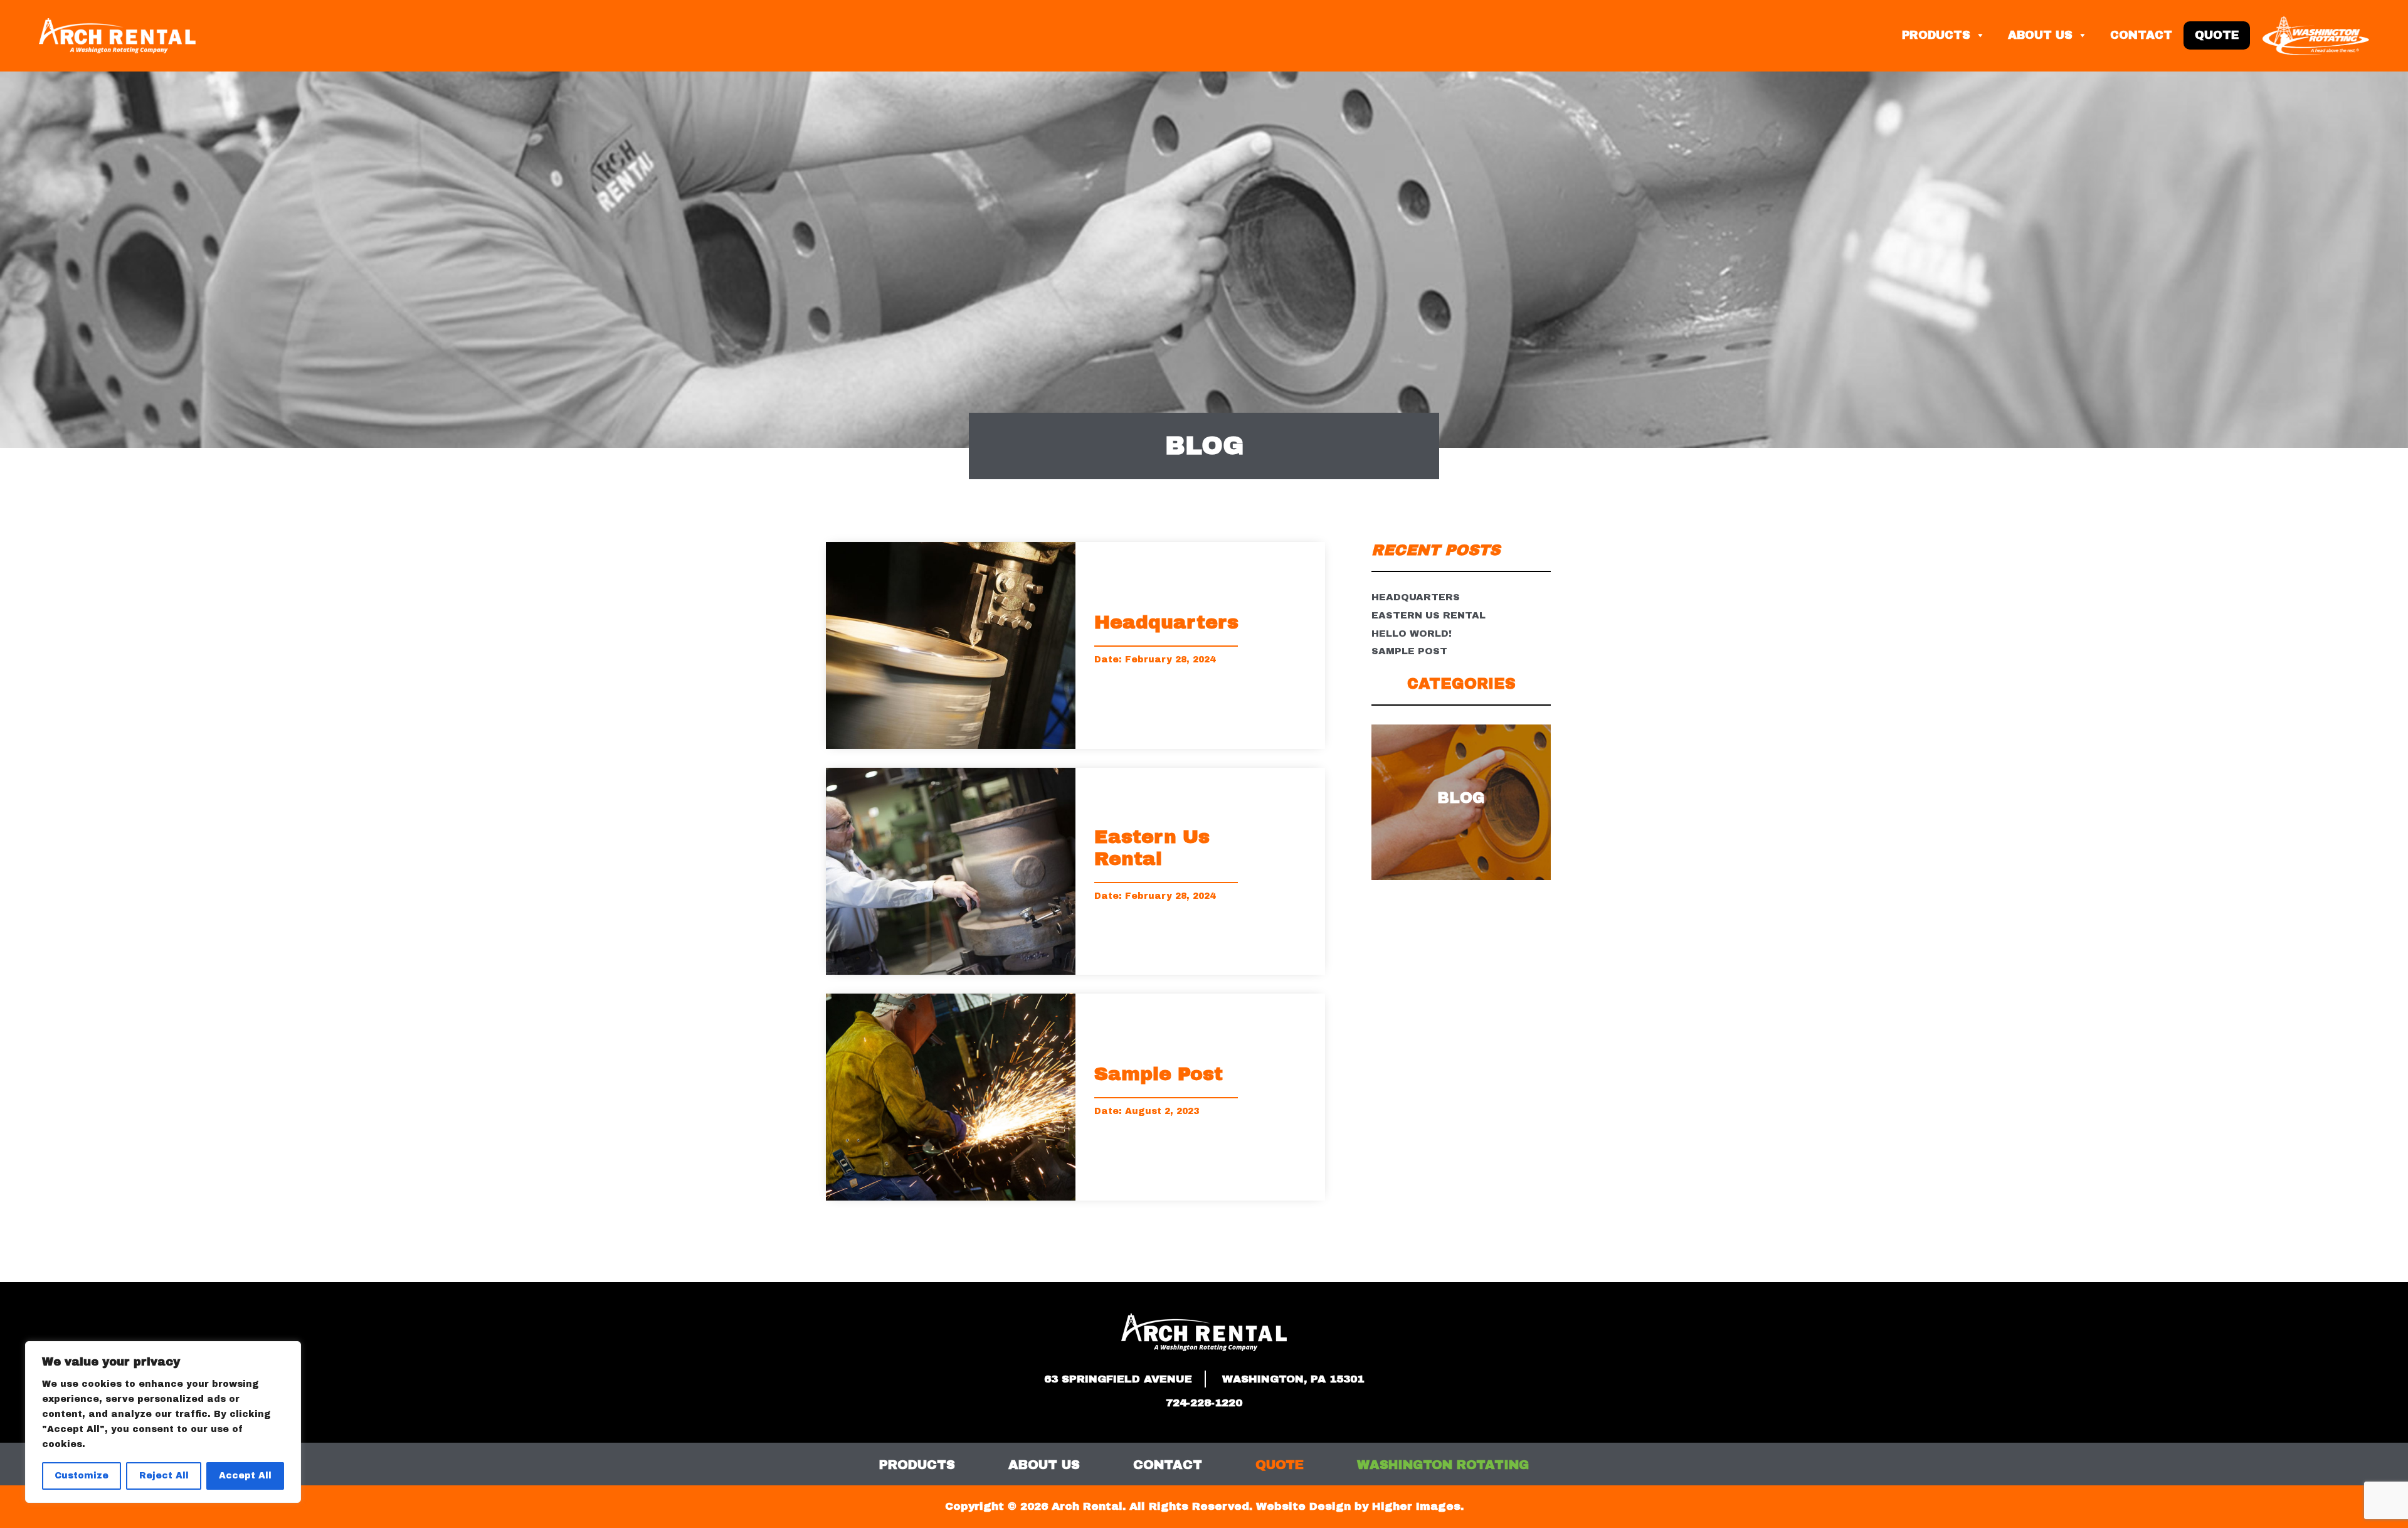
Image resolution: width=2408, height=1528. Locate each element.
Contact (2141, 35)
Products (1936, 35)
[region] (163, 1422)
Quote (2217, 35)
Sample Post (1409, 651)
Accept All (245, 1476)
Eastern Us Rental (1428, 615)
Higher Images (1416, 1506)
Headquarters (1416, 597)
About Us (2040, 35)
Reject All (164, 1476)
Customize (82, 1476)
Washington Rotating (1443, 1465)
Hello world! (1412, 634)
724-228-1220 (1204, 1403)
